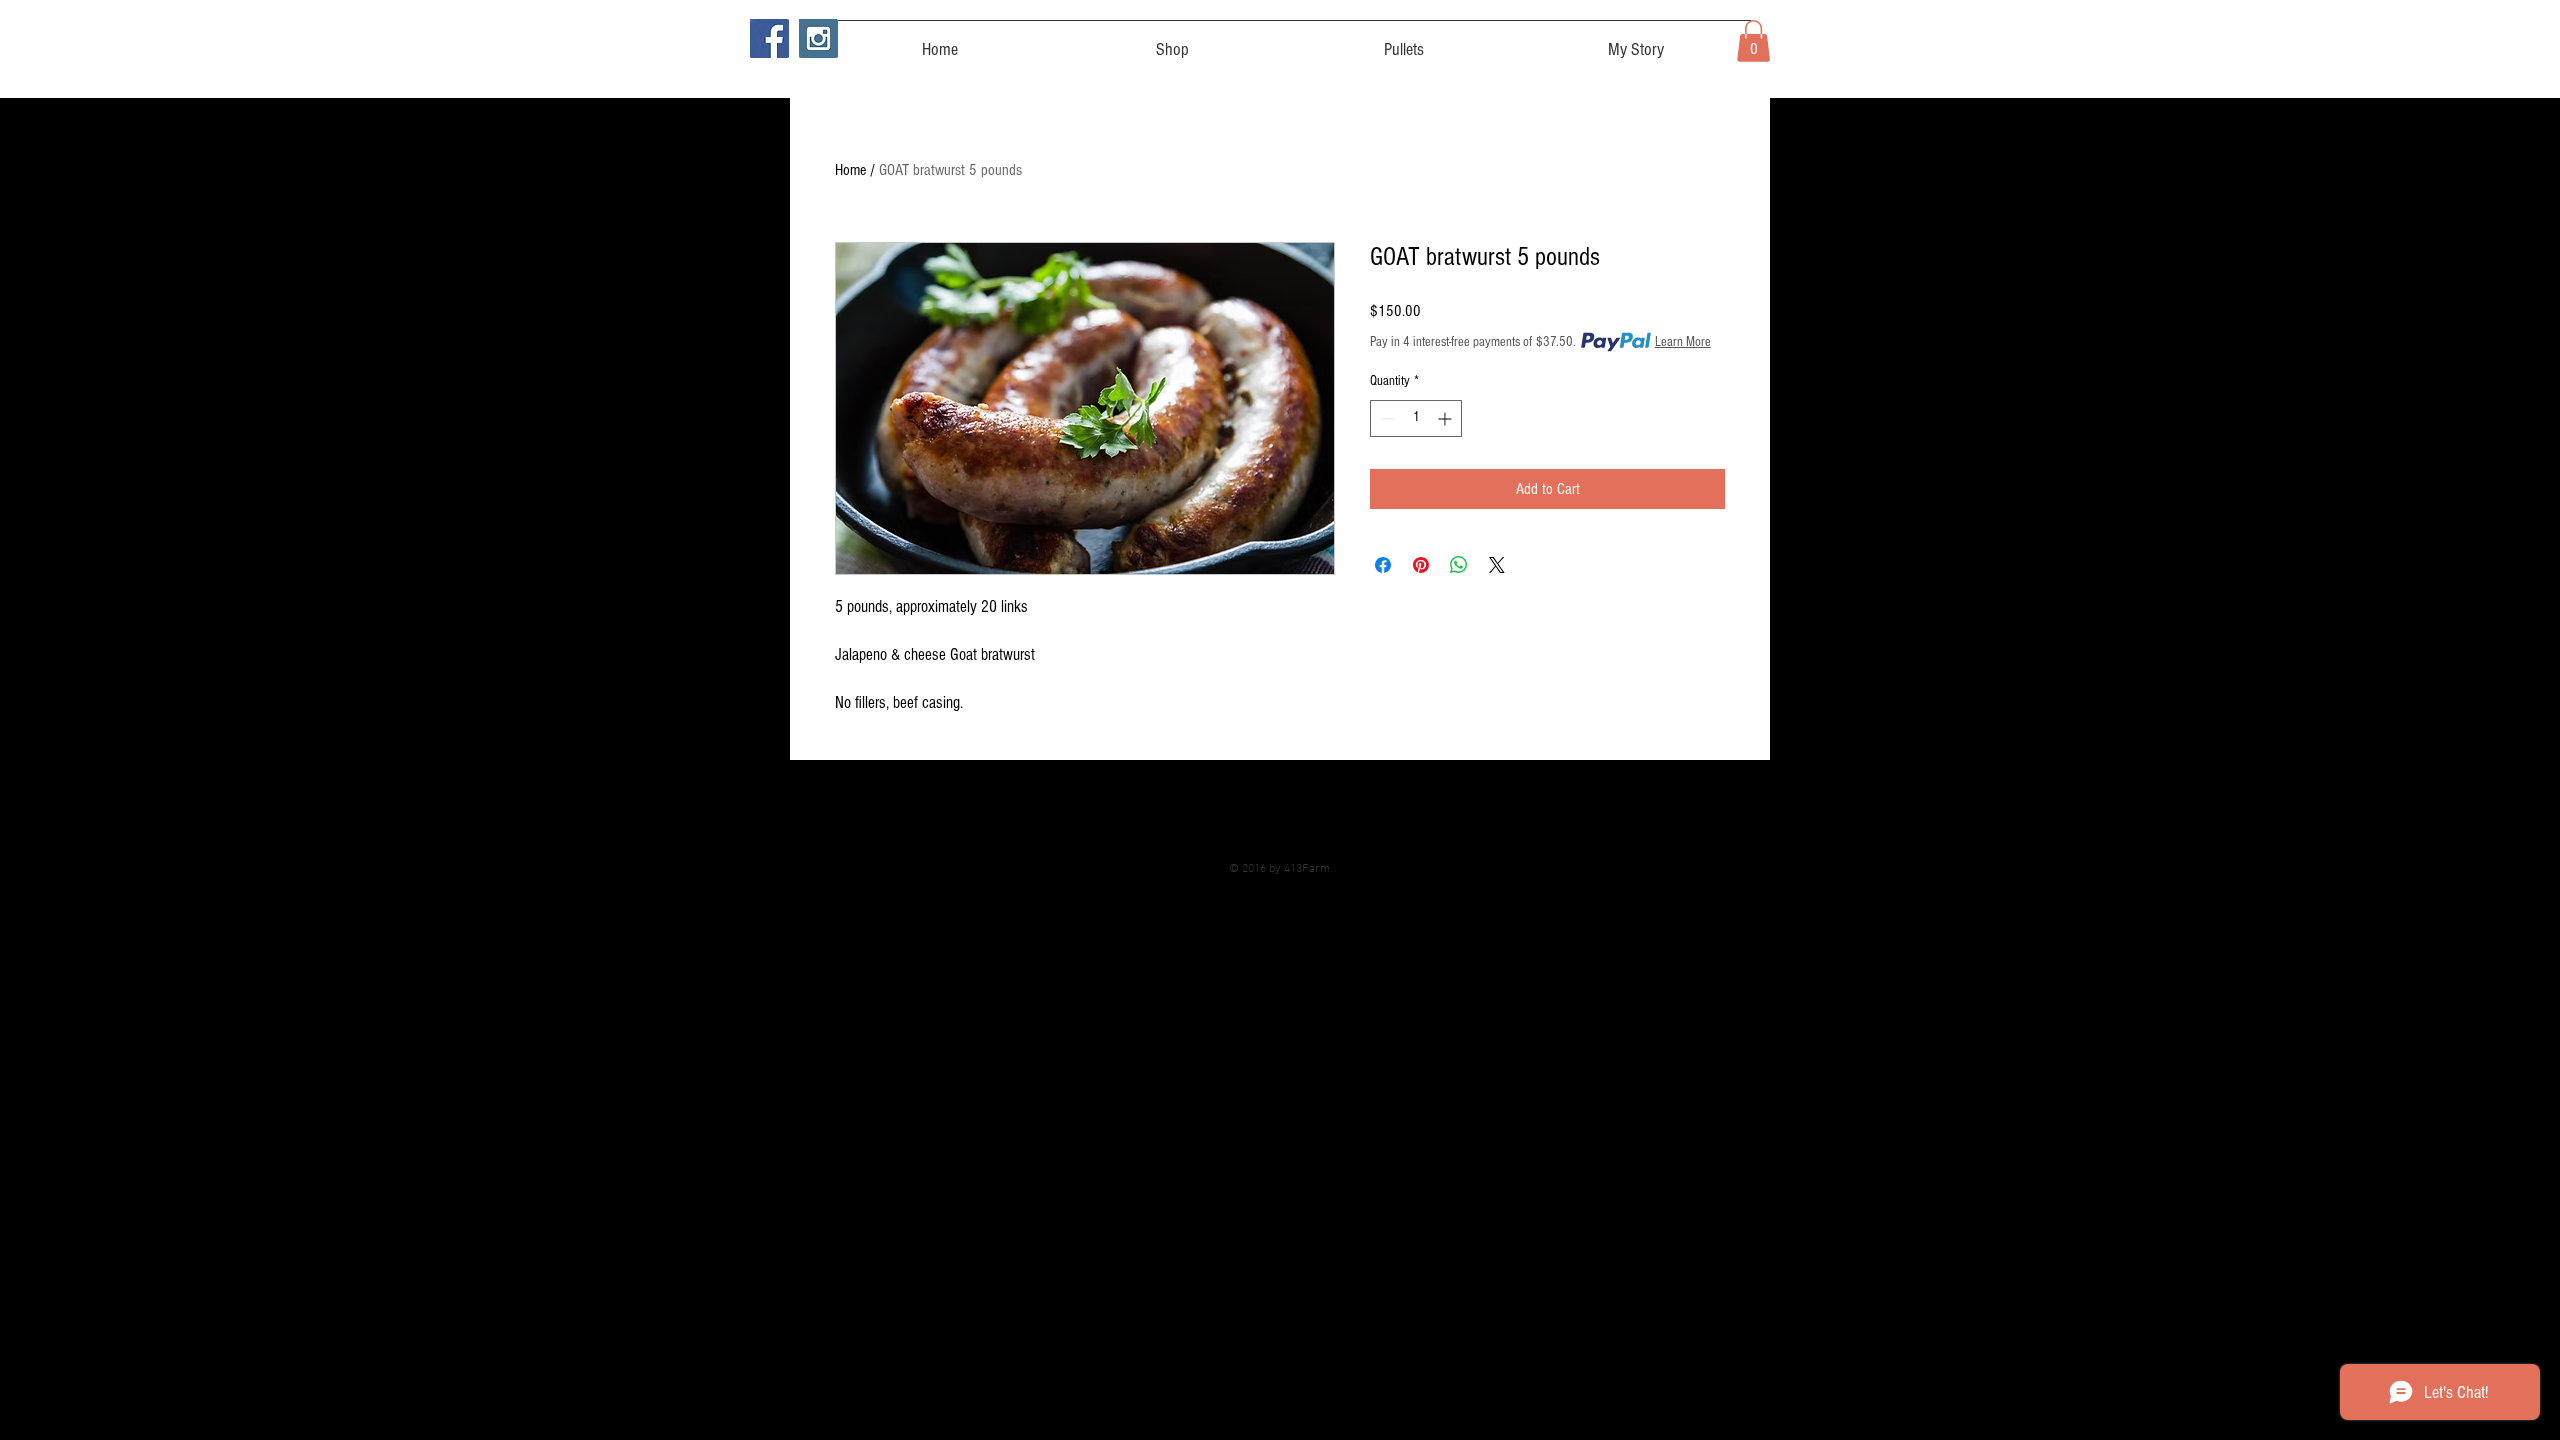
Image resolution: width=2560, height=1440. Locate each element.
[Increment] (1446, 418)
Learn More (1683, 342)
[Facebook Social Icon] (769, 38)
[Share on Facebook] (1383, 565)
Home (850, 170)
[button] (1753, 41)
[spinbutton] (1416, 418)
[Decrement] (1385, 418)
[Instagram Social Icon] (818, 38)
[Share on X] (1497, 565)
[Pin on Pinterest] (1421, 565)
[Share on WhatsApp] (1459, 565)
